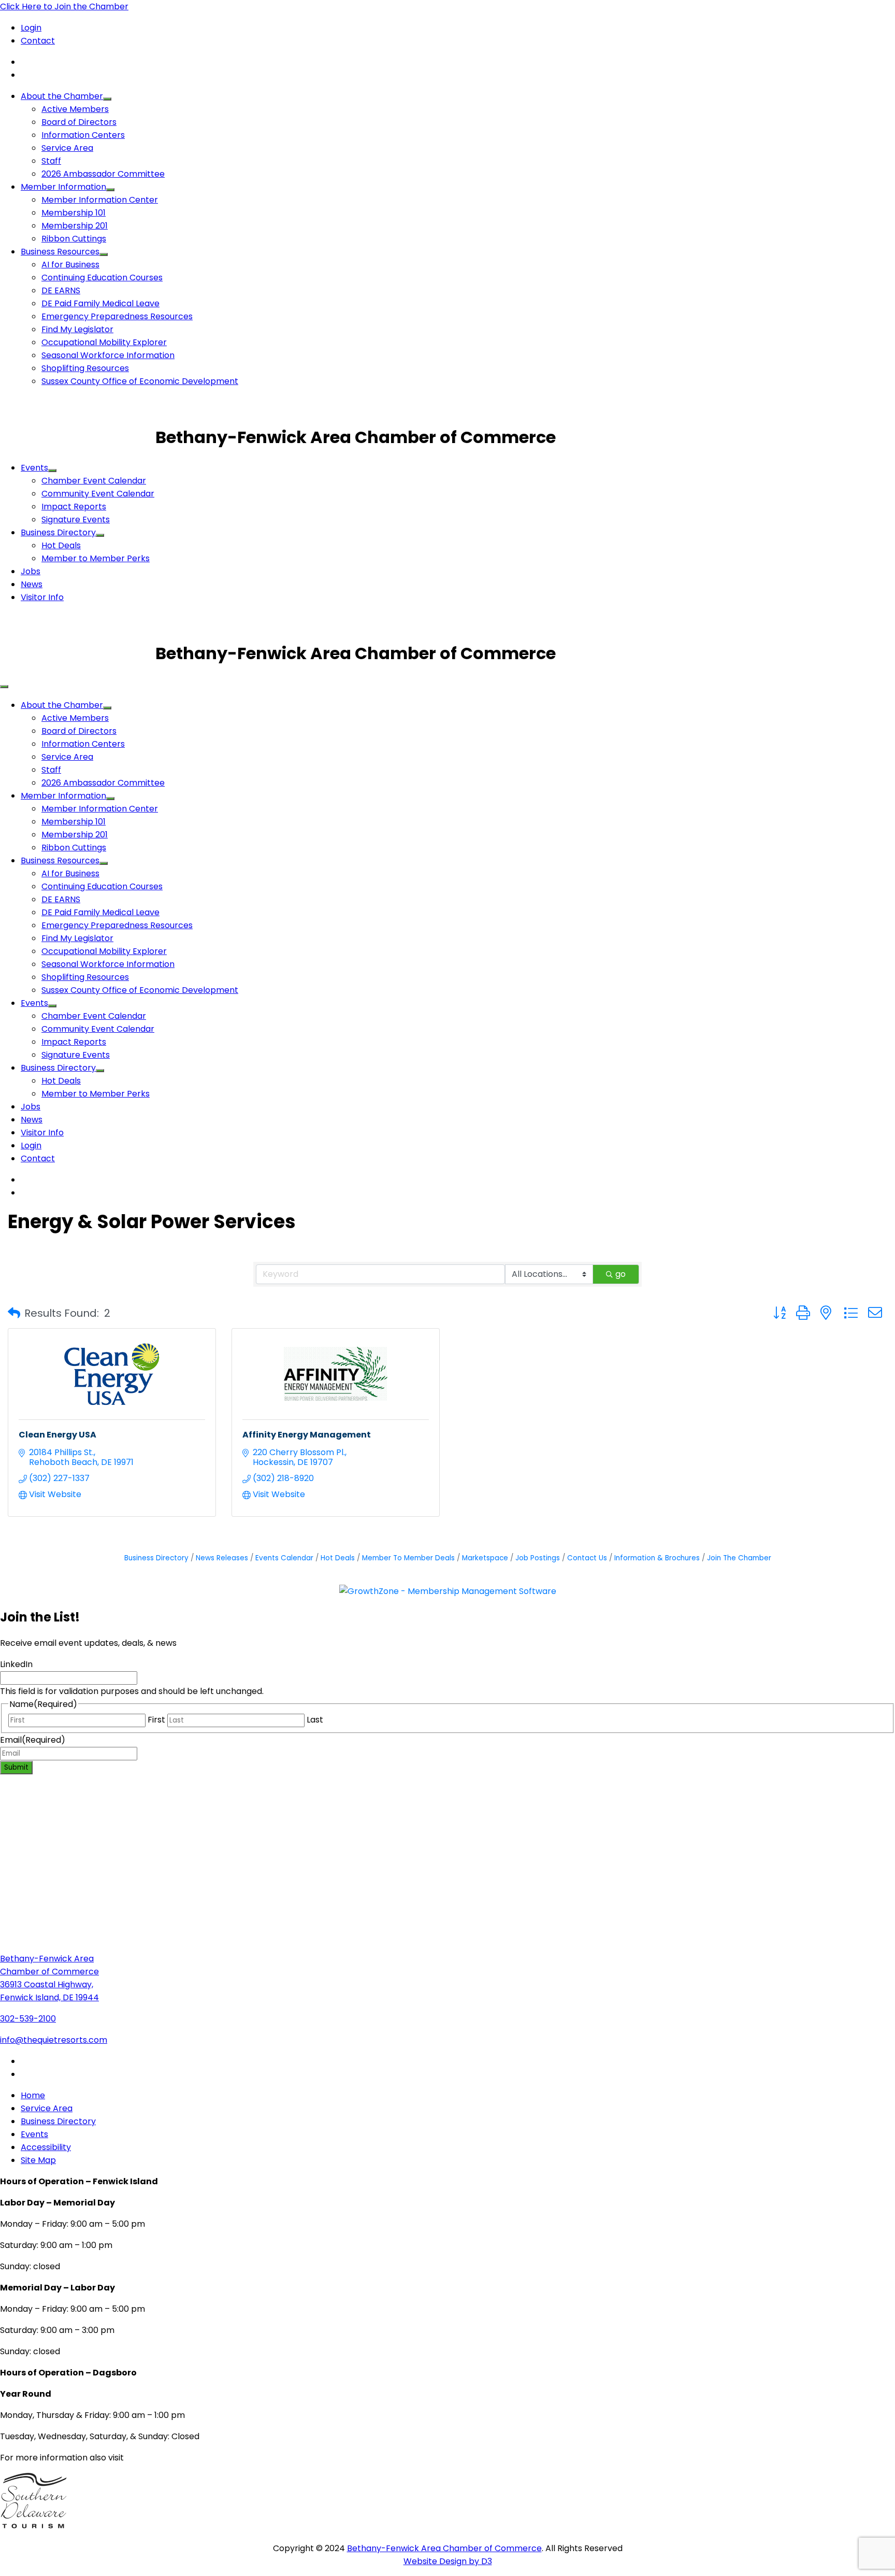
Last (315, 1720)
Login (31, 28)
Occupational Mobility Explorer (104, 342)
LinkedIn (16, 1664)
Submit (16, 1767)
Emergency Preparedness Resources (117, 316)
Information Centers (83, 135)
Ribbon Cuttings (74, 239)
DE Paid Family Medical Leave (100, 303)
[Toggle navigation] (4, 687)
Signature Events (76, 520)
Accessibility (46, 2147)
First (156, 1720)
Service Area (67, 148)
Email (33, 1740)
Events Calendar (284, 1558)
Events (34, 468)
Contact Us (587, 1558)
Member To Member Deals (408, 1558)
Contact (38, 41)
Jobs (31, 571)
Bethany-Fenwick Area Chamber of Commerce (444, 2548)
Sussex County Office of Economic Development (140, 381)
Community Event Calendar (98, 494)
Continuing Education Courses (102, 277)
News (32, 584)
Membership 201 (75, 226)
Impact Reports (74, 507)
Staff (51, 161)
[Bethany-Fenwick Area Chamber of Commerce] (78, 437)
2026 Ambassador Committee (103, 174)
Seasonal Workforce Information (108, 355)
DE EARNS (61, 290)
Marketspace (485, 1558)
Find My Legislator (77, 329)
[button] (14, 1313)
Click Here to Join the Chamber (64, 6)
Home (33, 2095)
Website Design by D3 (448, 2561)
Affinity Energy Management (307, 1435)
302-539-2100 (28, 2019)
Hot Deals (61, 545)
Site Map (38, 2160)
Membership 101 (74, 213)
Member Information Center (100, 200)
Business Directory (58, 532)
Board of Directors (79, 122)
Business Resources (60, 252)
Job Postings (538, 1558)
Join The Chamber (739, 1558)
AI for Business (70, 265)
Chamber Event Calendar (94, 481)
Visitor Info (42, 597)
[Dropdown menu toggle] (107, 99)
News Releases (222, 1558)
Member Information (63, 187)
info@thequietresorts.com (54, 2040)
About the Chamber (62, 96)
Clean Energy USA (57, 1435)
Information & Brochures (657, 1558)
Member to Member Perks (96, 558)
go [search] (620, 1274)
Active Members (75, 109)
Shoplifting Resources (85, 368)
